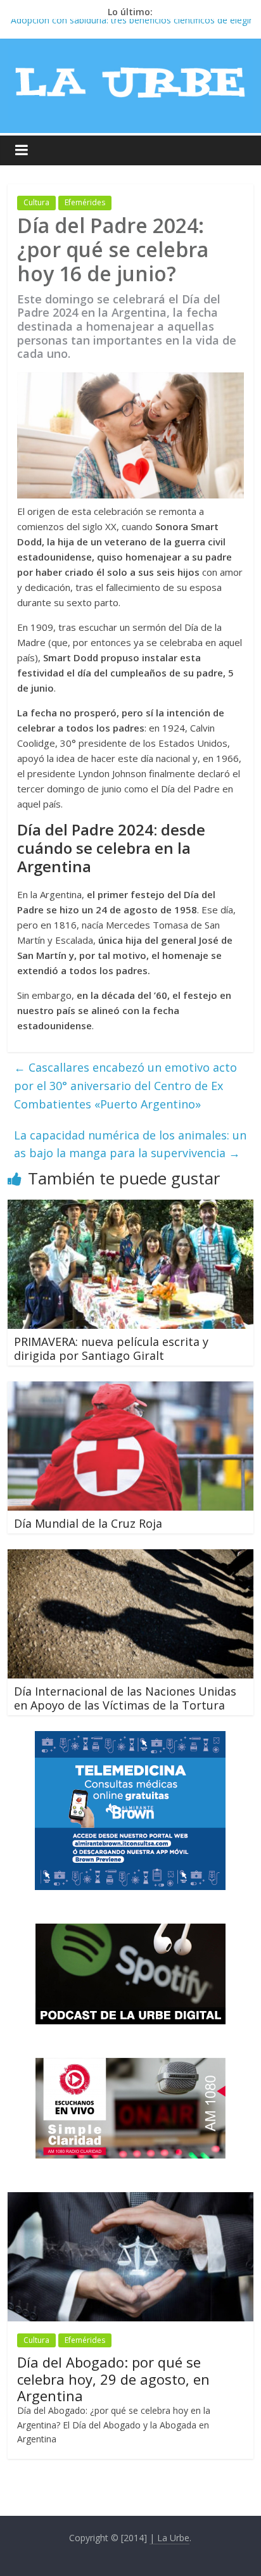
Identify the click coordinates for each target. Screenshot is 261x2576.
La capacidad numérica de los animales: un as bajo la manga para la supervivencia (130, 1144)
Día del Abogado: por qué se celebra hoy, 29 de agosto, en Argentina (113, 2379)
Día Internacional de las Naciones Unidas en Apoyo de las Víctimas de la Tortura (125, 1698)
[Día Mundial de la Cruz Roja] (130, 1389)
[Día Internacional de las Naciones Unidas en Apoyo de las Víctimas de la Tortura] (130, 1557)
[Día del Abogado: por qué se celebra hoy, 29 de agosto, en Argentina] (130, 2199)
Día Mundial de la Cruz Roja (88, 1523)
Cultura (36, 202)
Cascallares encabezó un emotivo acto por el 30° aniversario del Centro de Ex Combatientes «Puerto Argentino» (125, 1086)
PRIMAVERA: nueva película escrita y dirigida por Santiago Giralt (111, 1348)
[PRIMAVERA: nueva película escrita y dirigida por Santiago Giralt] (130, 1207)
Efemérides (85, 202)
